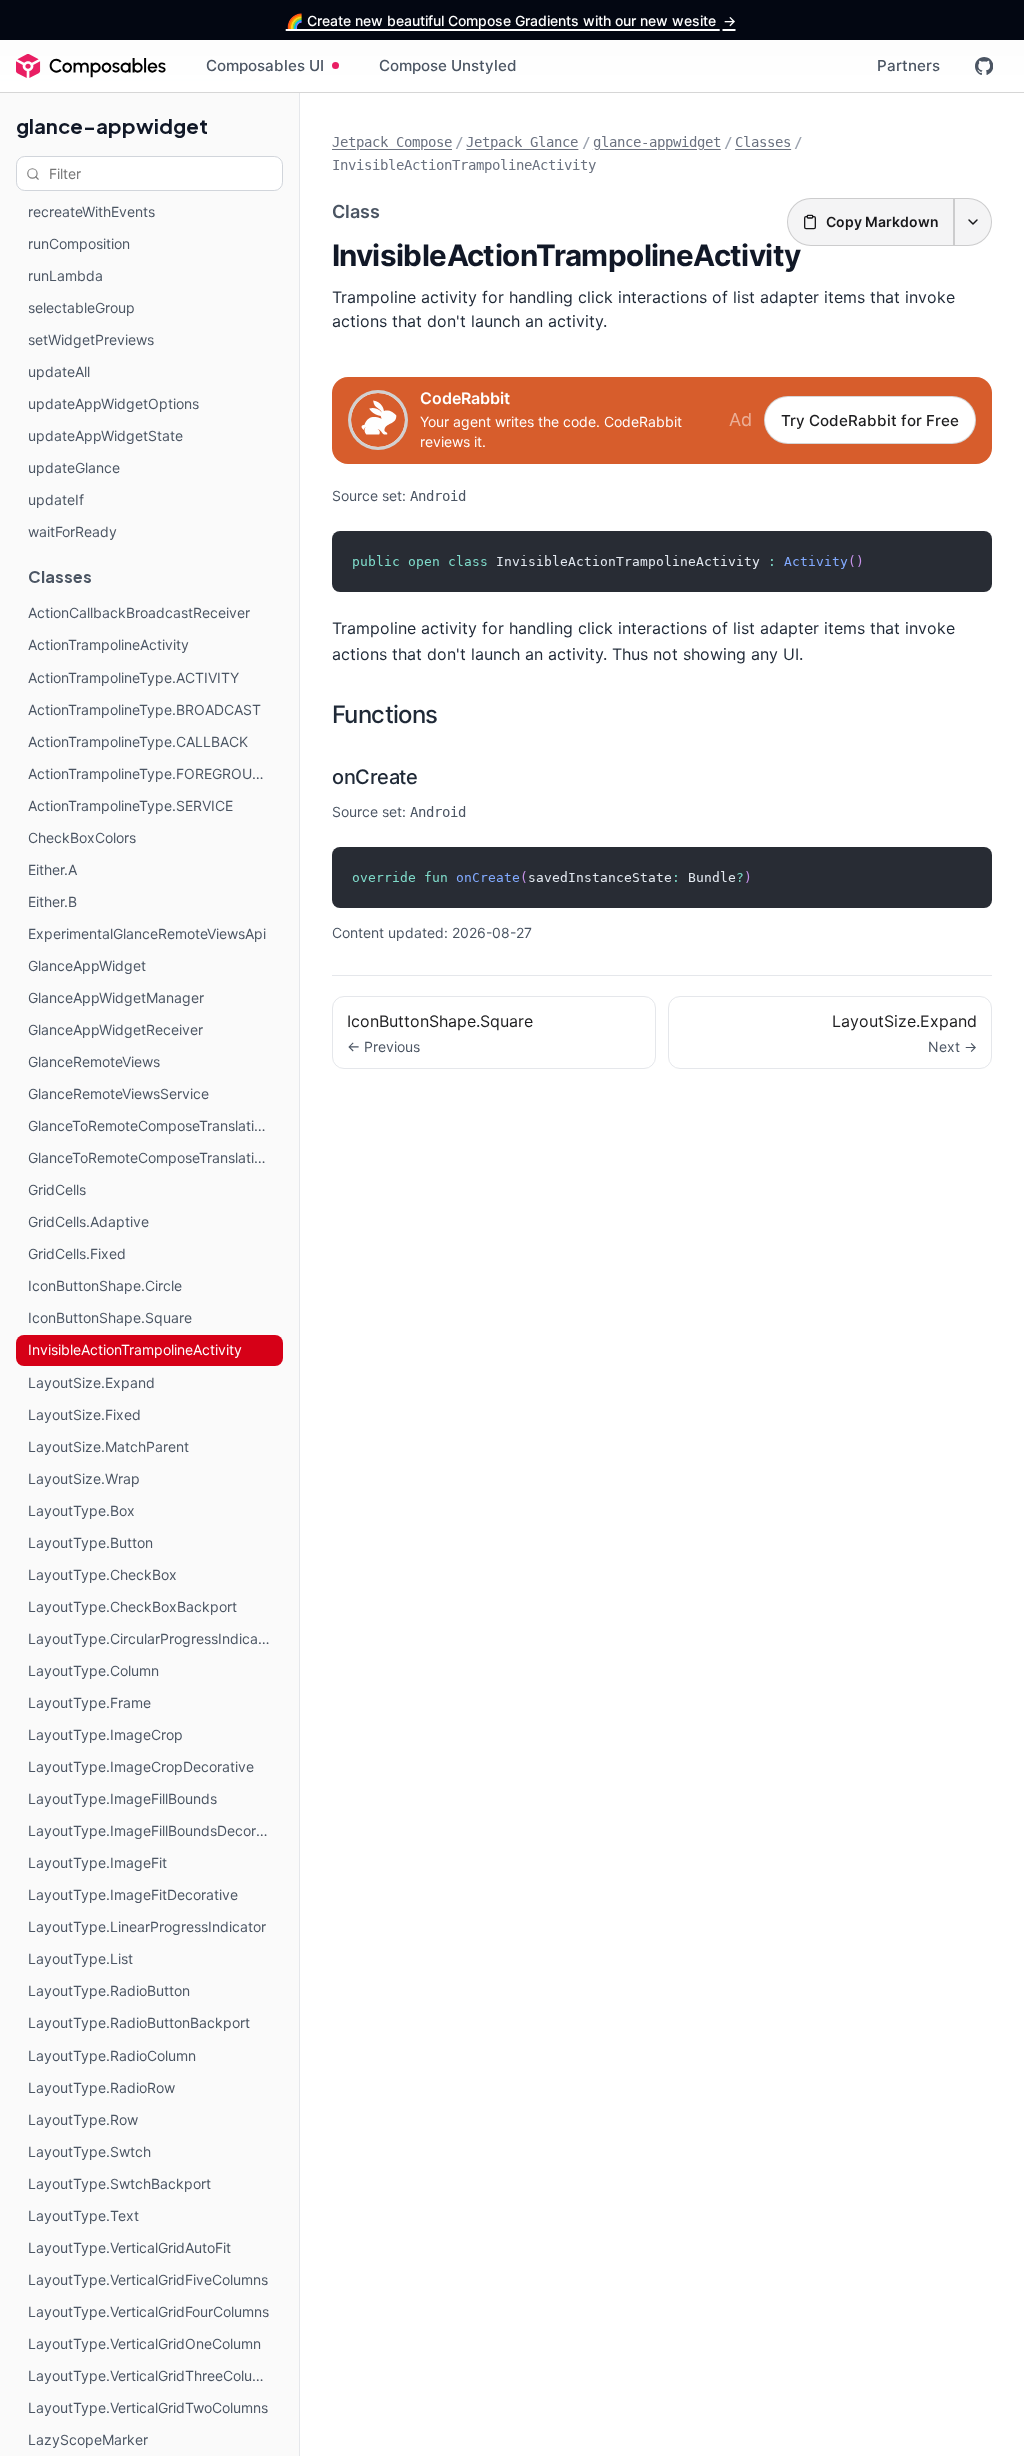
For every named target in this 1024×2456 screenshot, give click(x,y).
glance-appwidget (112, 125)
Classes (763, 142)
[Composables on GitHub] (984, 66)
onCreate (374, 777)
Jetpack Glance (522, 142)
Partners (908, 65)
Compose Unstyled (448, 65)
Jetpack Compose (392, 142)
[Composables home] (91, 66)
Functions (385, 714)
